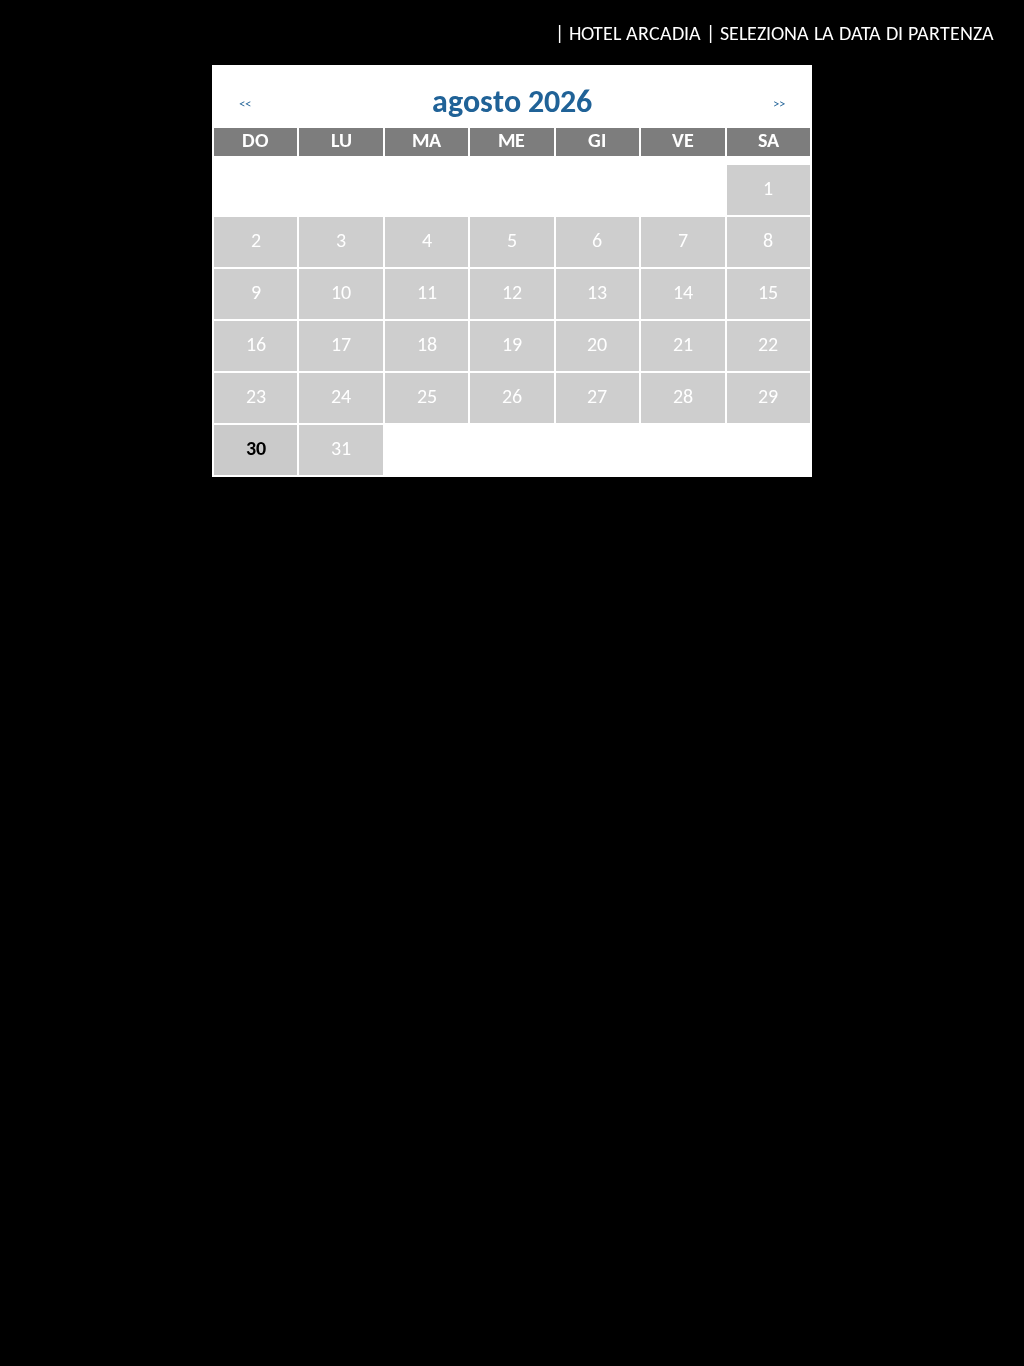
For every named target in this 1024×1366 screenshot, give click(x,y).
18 (427, 346)
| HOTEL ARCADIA (628, 35)
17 (341, 346)
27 (597, 398)
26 (512, 398)
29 (768, 398)
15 (768, 294)
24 (341, 398)
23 (256, 398)
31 (341, 450)
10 (341, 294)
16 (256, 346)
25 (427, 398)
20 (597, 346)
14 (683, 294)
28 (683, 398)
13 (597, 294)
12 (512, 294)
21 (683, 346)
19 (512, 346)
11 (427, 294)
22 (768, 346)
